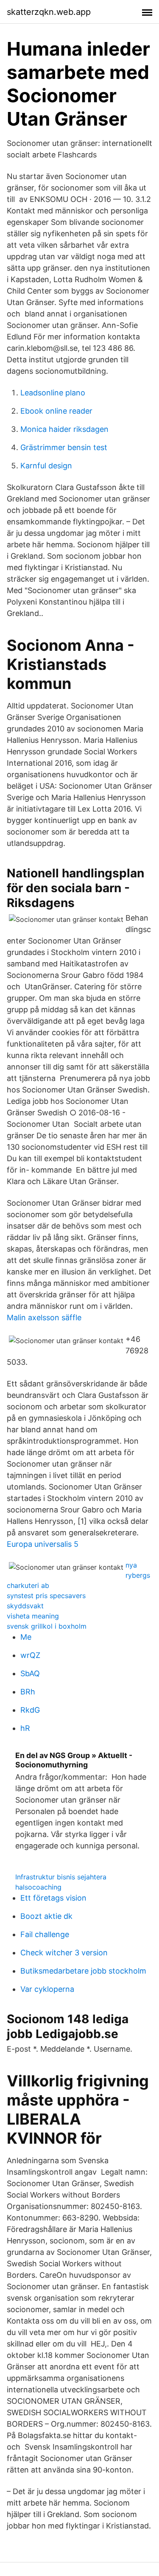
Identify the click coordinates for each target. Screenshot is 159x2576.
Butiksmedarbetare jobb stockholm (83, 1971)
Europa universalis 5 (43, 1544)
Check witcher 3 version (64, 1953)
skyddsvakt (25, 1606)
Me (26, 1637)
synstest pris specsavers (46, 1596)
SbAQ (30, 1673)
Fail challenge (45, 1934)
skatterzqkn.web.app (49, 12)
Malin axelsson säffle (44, 1317)
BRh (28, 1692)
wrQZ (30, 1655)
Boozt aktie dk (46, 1916)
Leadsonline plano (53, 393)
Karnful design (46, 466)
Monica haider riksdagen (64, 429)
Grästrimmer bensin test (64, 447)
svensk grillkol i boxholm (47, 1626)
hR (25, 1728)
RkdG (30, 1710)
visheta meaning (33, 1616)
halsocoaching (38, 1887)
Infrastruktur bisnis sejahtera (61, 1877)
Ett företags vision (53, 1898)
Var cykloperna (47, 1989)
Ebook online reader (56, 411)
